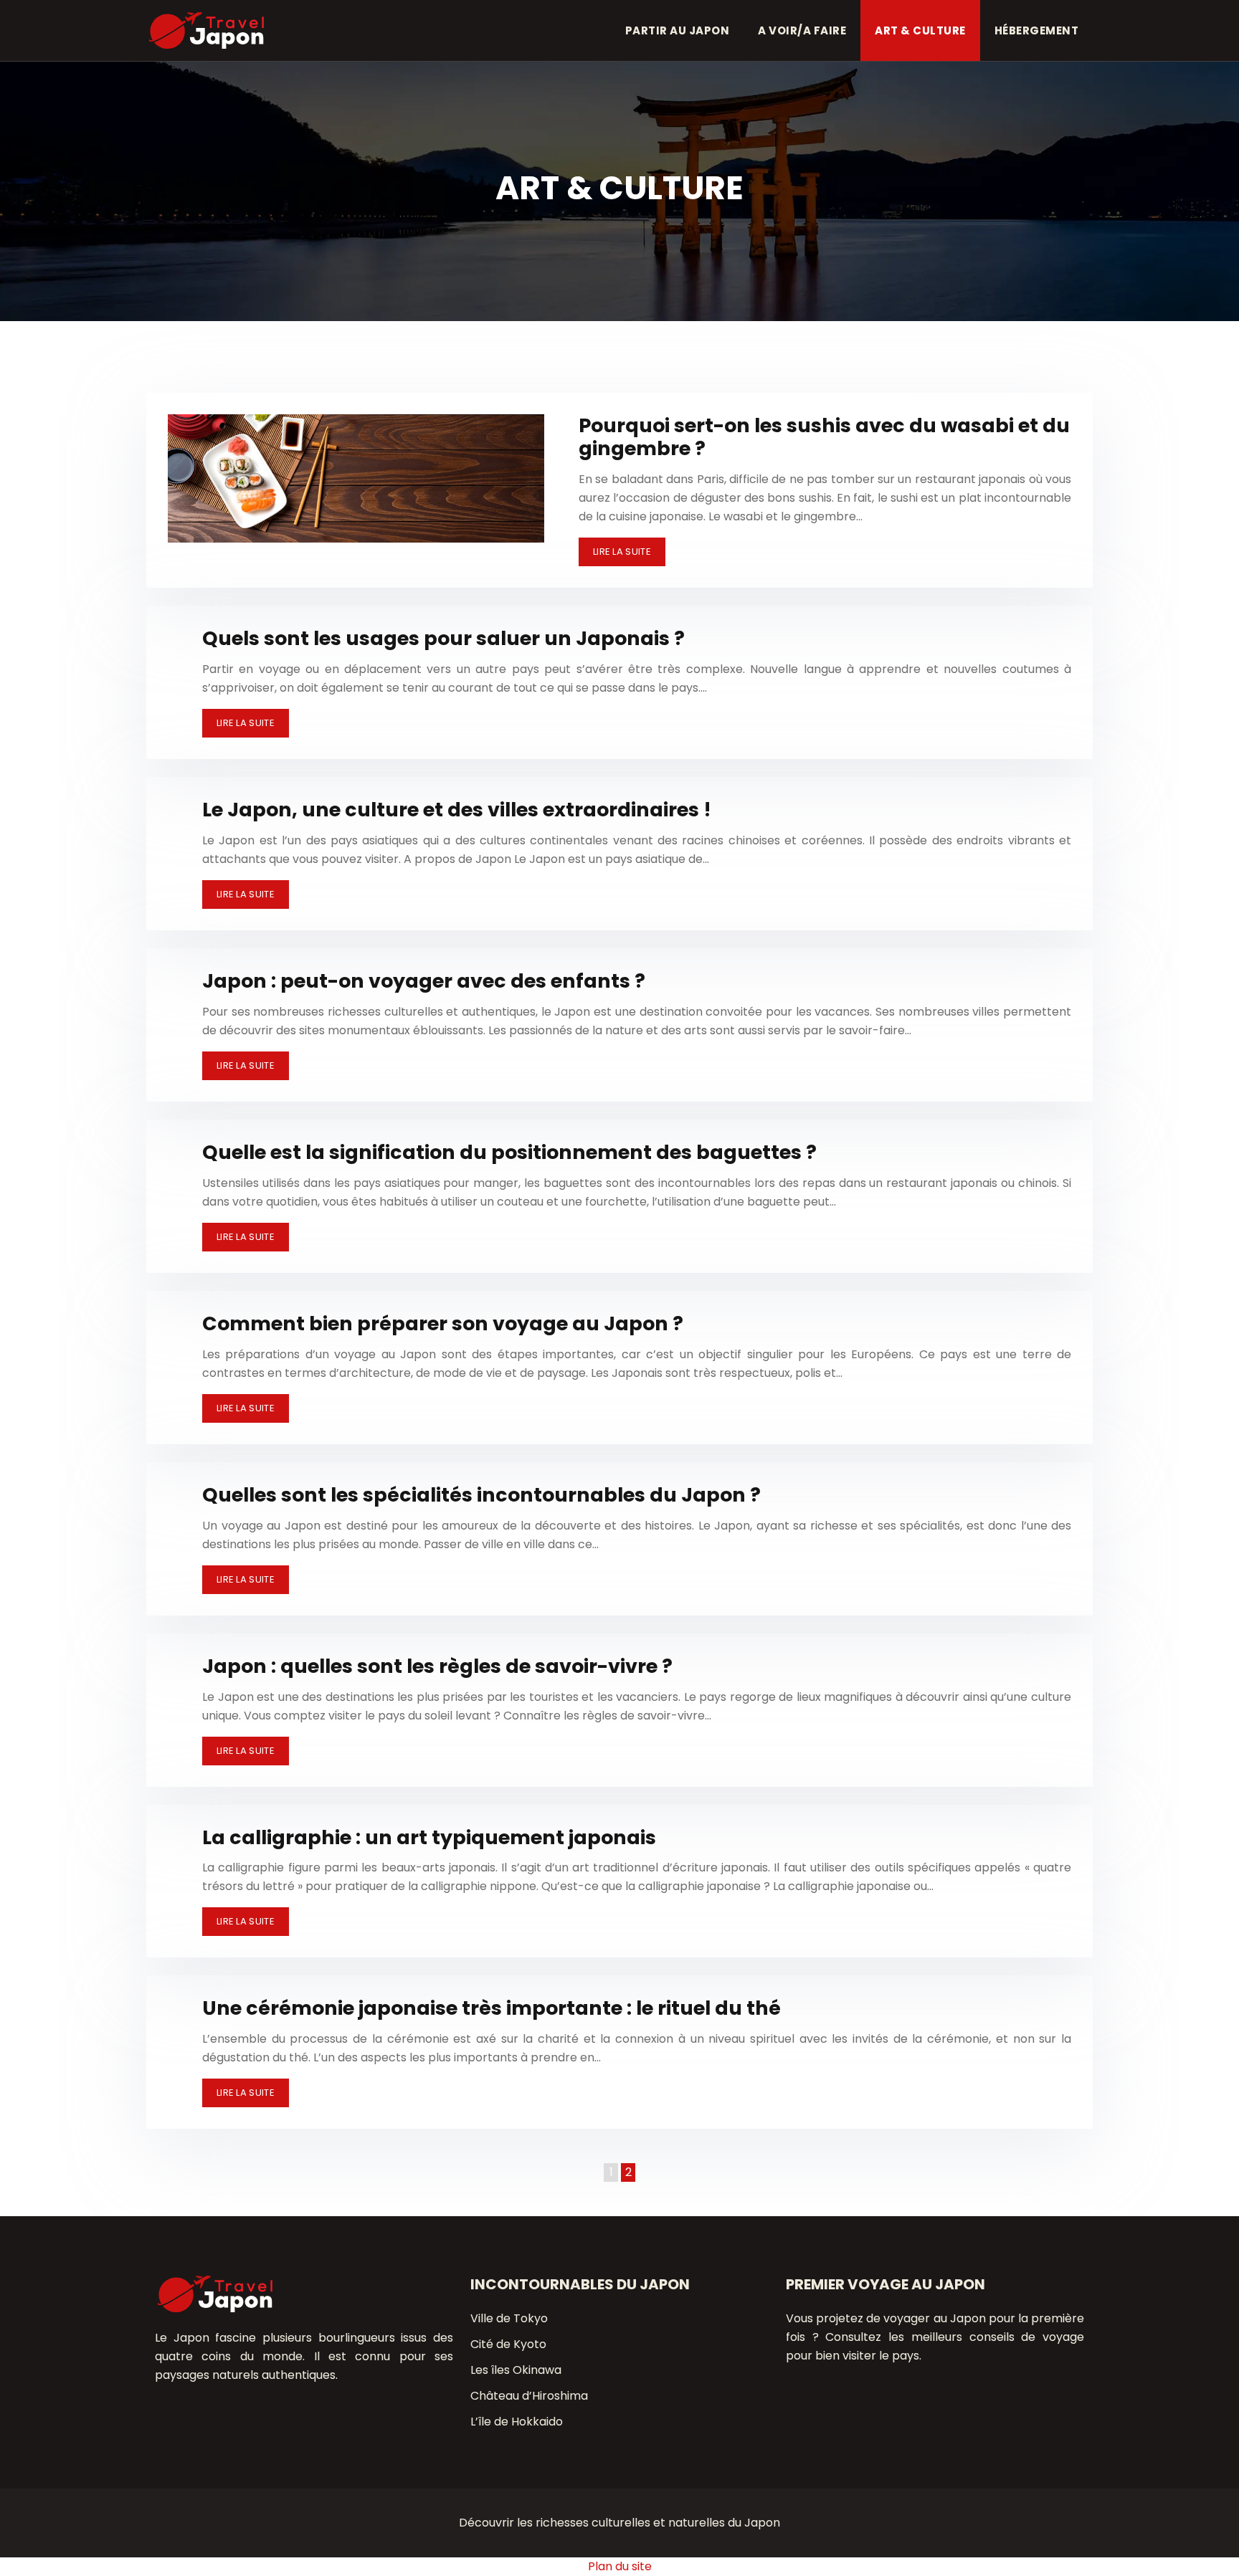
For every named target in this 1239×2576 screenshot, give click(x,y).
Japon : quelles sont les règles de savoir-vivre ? (437, 1666)
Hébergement (1037, 30)
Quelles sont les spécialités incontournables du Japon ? (481, 1495)
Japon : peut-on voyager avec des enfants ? (424, 981)
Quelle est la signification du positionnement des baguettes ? (509, 1152)
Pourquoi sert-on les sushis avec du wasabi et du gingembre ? (824, 437)
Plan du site (620, 2566)
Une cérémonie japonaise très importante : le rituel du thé (492, 2008)
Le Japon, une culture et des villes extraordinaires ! (457, 810)
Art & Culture (920, 30)
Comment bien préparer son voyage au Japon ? (443, 1323)
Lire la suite (622, 552)
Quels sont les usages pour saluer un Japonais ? (443, 638)
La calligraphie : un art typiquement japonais (429, 1837)
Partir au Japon (678, 30)
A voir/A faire (802, 30)
